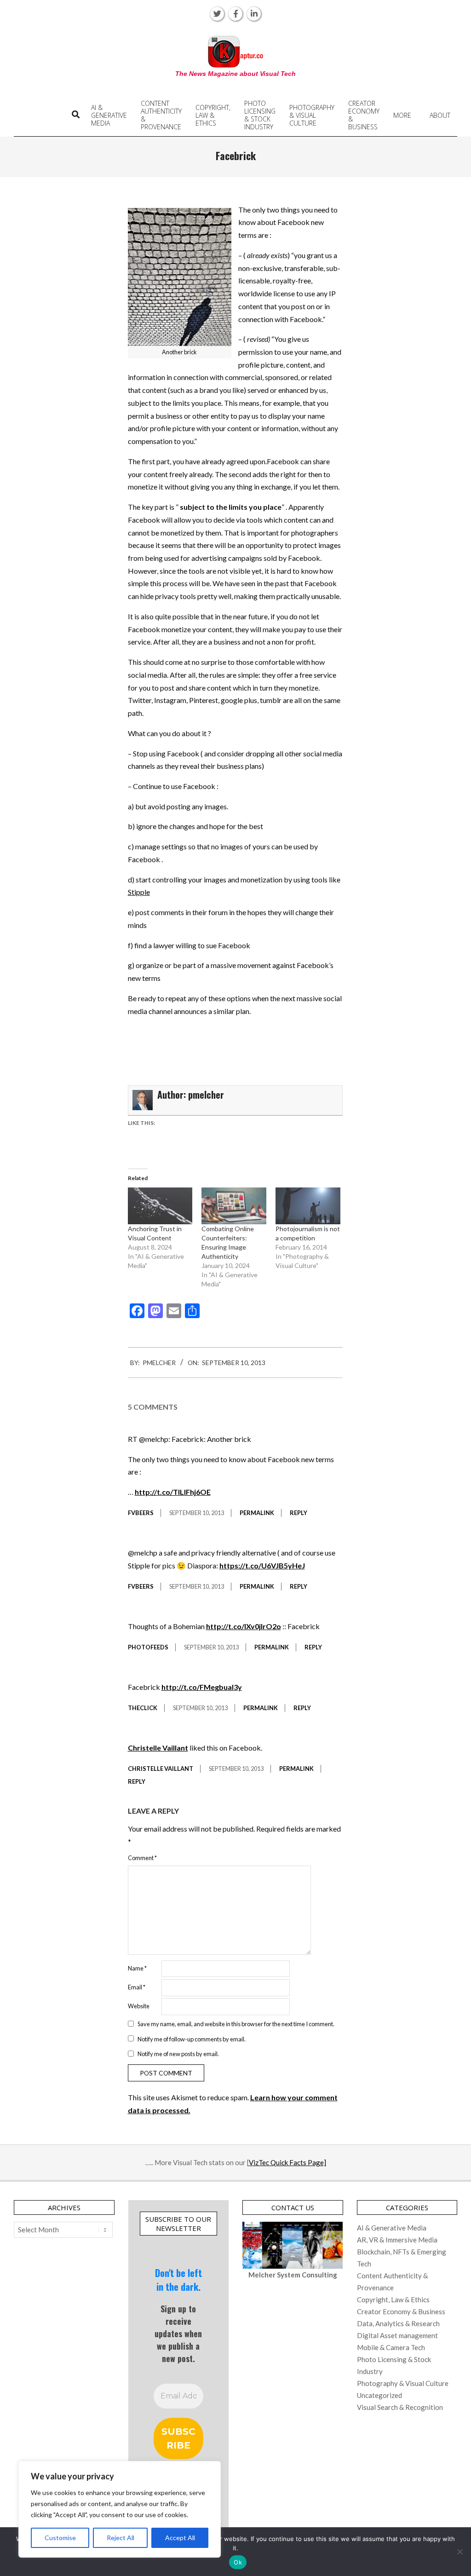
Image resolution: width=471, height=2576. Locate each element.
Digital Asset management (397, 2335)
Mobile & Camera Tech (391, 2347)
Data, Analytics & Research (398, 2323)
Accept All (180, 2538)
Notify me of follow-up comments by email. (192, 2039)
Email (137, 1987)
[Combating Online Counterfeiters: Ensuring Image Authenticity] (234, 1206)
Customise (60, 2538)
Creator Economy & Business (401, 2311)
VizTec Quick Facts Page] (287, 2162)
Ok (238, 2562)
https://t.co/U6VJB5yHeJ (262, 1565)
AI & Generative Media (392, 2228)
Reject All (121, 2538)
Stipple (139, 892)
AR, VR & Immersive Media (397, 2240)
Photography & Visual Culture (403, 2383)
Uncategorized (379, 2395)
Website (139, 2006)
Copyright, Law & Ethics (393, 2299)
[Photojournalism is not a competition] (308, 1206)
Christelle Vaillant (158, 1748)
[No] (460, 2552)
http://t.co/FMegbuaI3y (202, 1687)
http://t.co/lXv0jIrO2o (244, 1626)
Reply (299, 1513)
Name (137, 1968)
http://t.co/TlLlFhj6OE (173, 1492)
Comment (142, 1858)
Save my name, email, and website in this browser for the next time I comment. (236, 2024)
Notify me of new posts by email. (178, 2054)
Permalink (257, 1513)
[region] (120, 2509)
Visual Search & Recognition (400, 2407)
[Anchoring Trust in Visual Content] (160, 1206)
